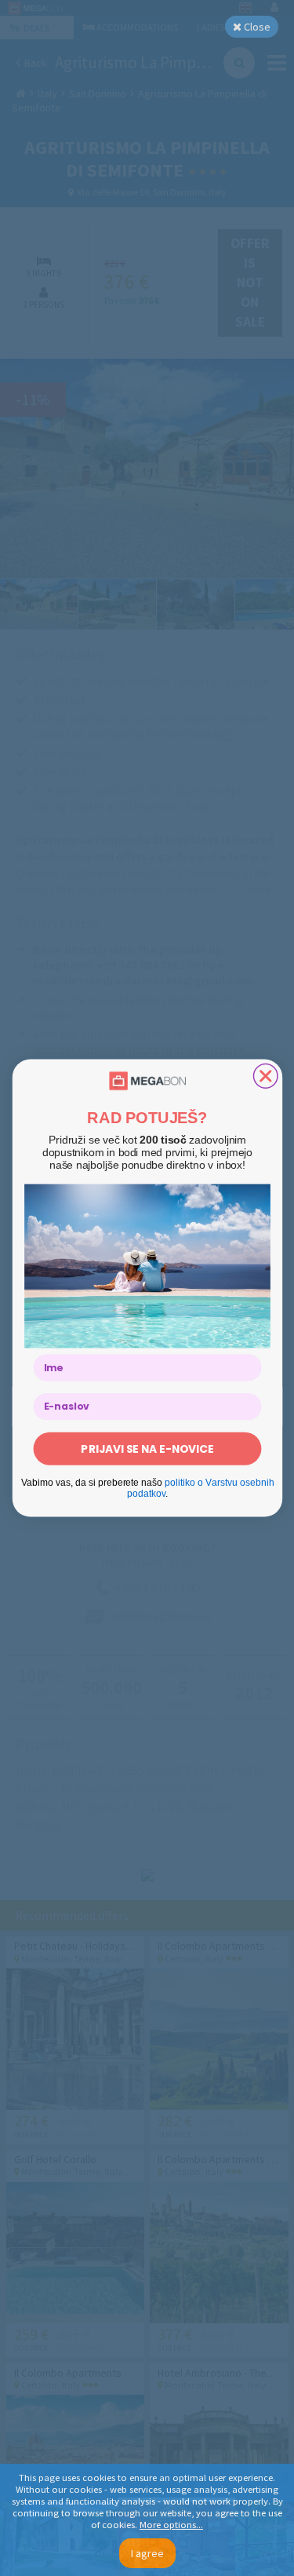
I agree (147, 2553)
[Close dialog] (265, 1076)
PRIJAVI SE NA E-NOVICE (147, 1449)
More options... (171, 2525)
